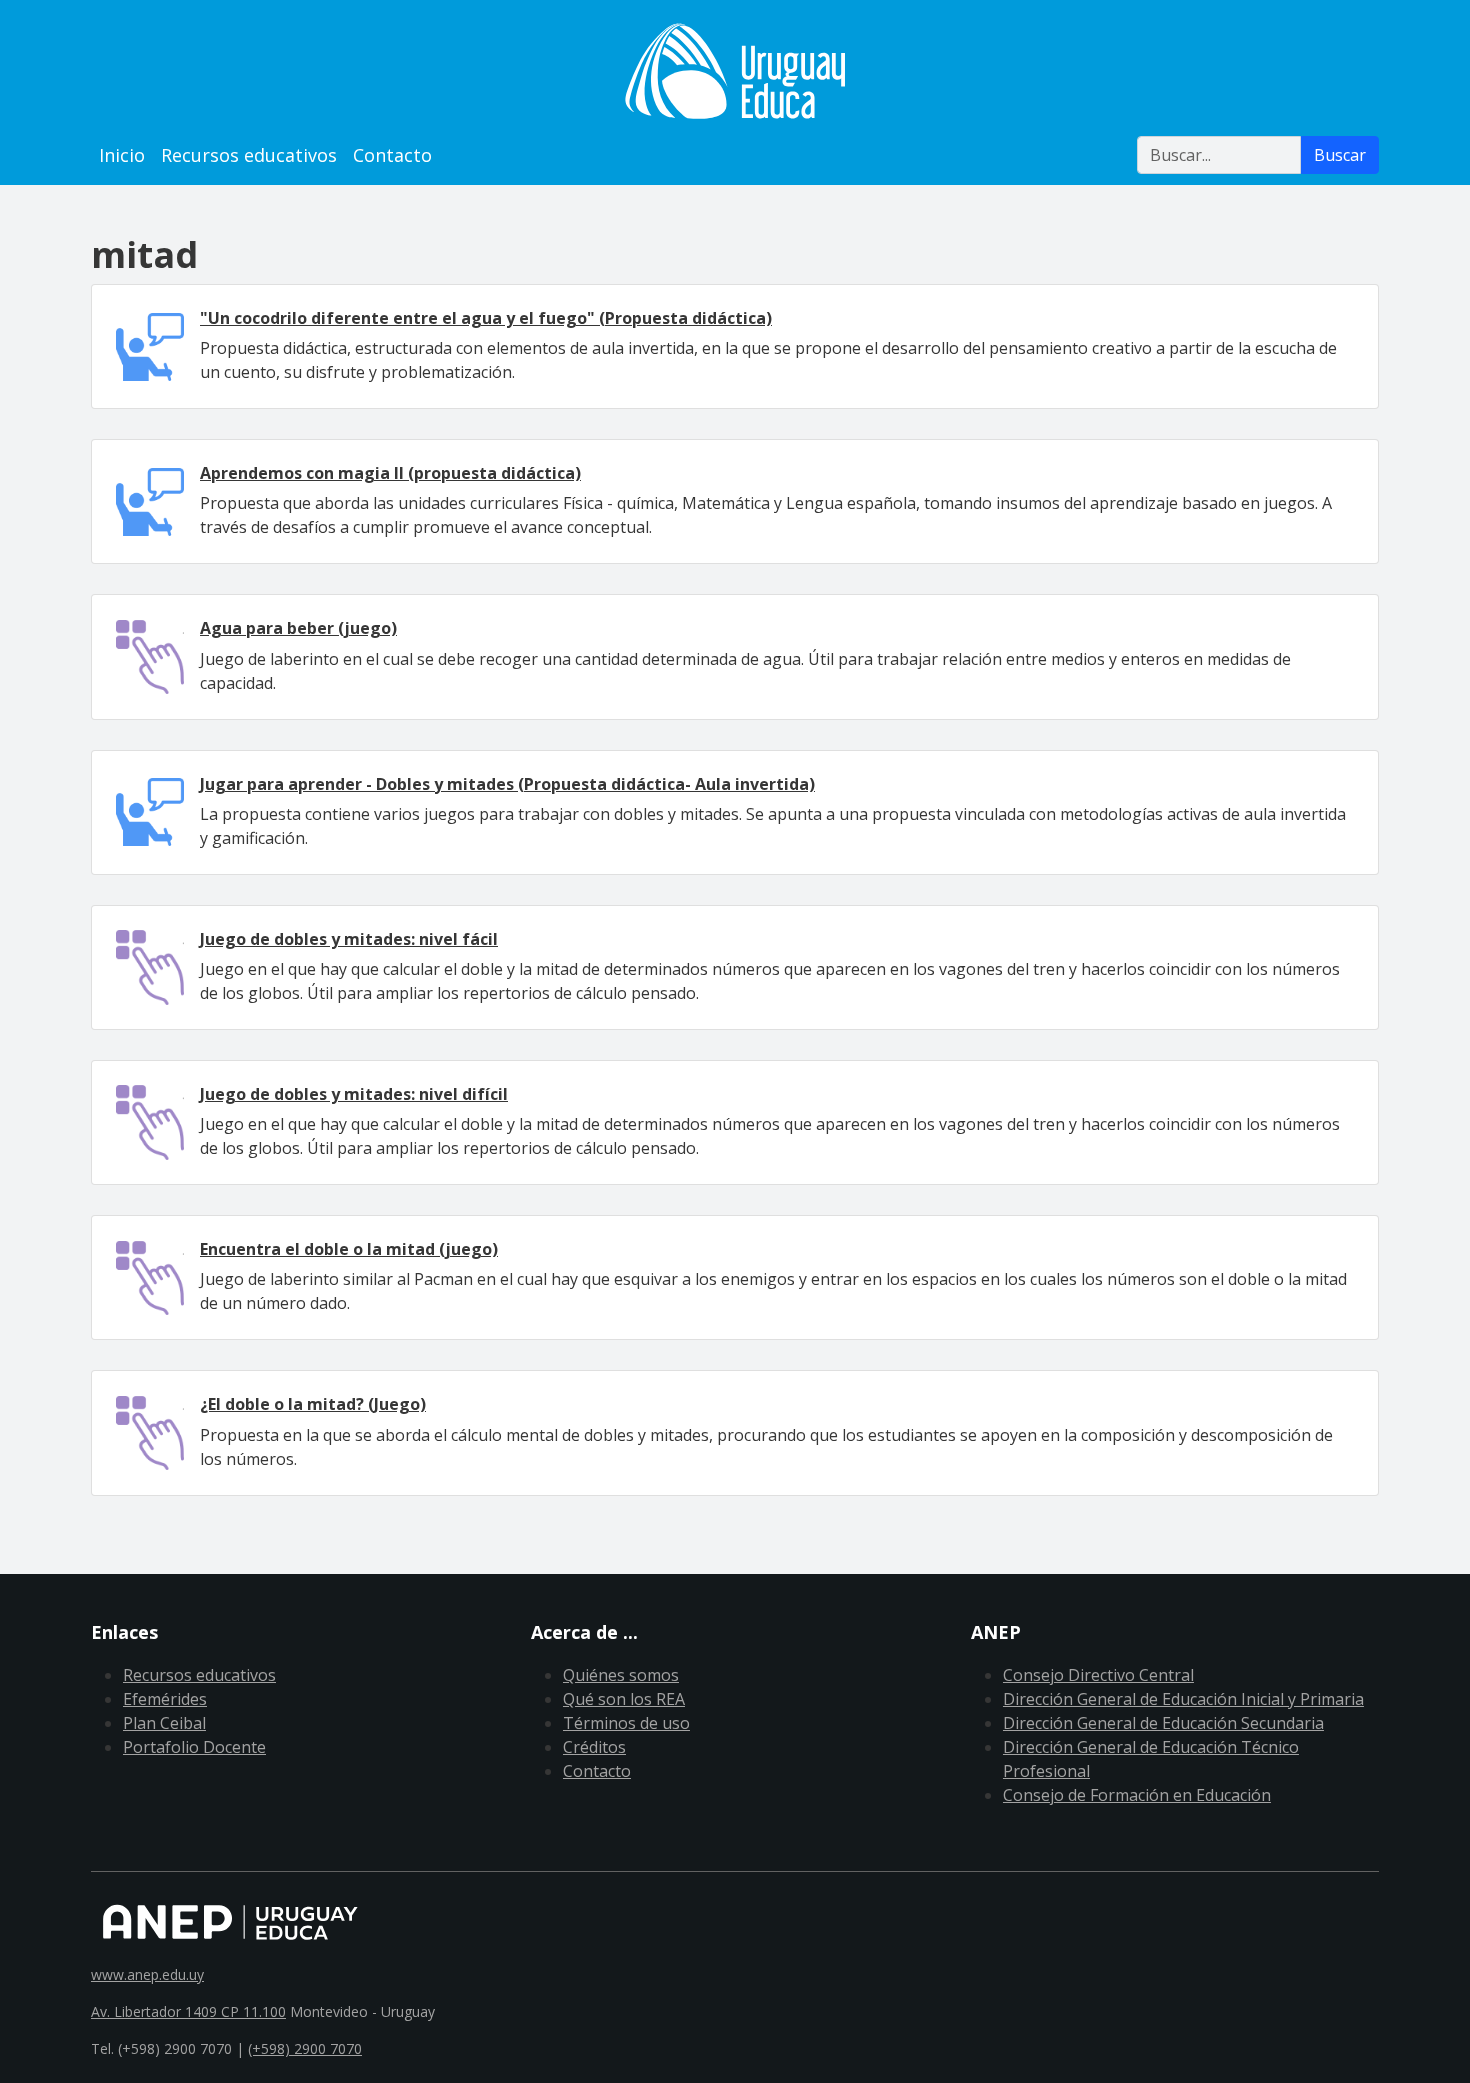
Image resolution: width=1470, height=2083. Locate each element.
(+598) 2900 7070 (305, 2048)
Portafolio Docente (194, 1747)
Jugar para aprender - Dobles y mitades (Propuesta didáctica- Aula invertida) (507, 784)
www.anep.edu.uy (147, 1974)
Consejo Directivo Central (1098, 1675)
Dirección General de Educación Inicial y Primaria (1183, 1699)
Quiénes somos (621, 1675)
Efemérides (165, 1699)
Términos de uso (626, 1723)
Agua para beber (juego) (298, 628)
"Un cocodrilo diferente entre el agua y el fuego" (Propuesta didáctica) (486, 318)
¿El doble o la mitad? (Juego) (313, 1404)
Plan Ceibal (164, 1723)
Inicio (122, 155)
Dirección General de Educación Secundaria (1163, 1723)
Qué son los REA (624, 1699)
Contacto (392, 155)
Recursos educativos (249, 155)
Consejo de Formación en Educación (1137, 1795)
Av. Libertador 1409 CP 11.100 (188, 2011)
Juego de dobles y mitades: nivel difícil (354, 1094)
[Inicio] (735, 71)
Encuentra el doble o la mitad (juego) (349, 1249)
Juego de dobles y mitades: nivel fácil (349, 939)
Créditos (594, 1747)
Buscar (1340, 155)
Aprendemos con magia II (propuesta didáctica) (390, 473)
